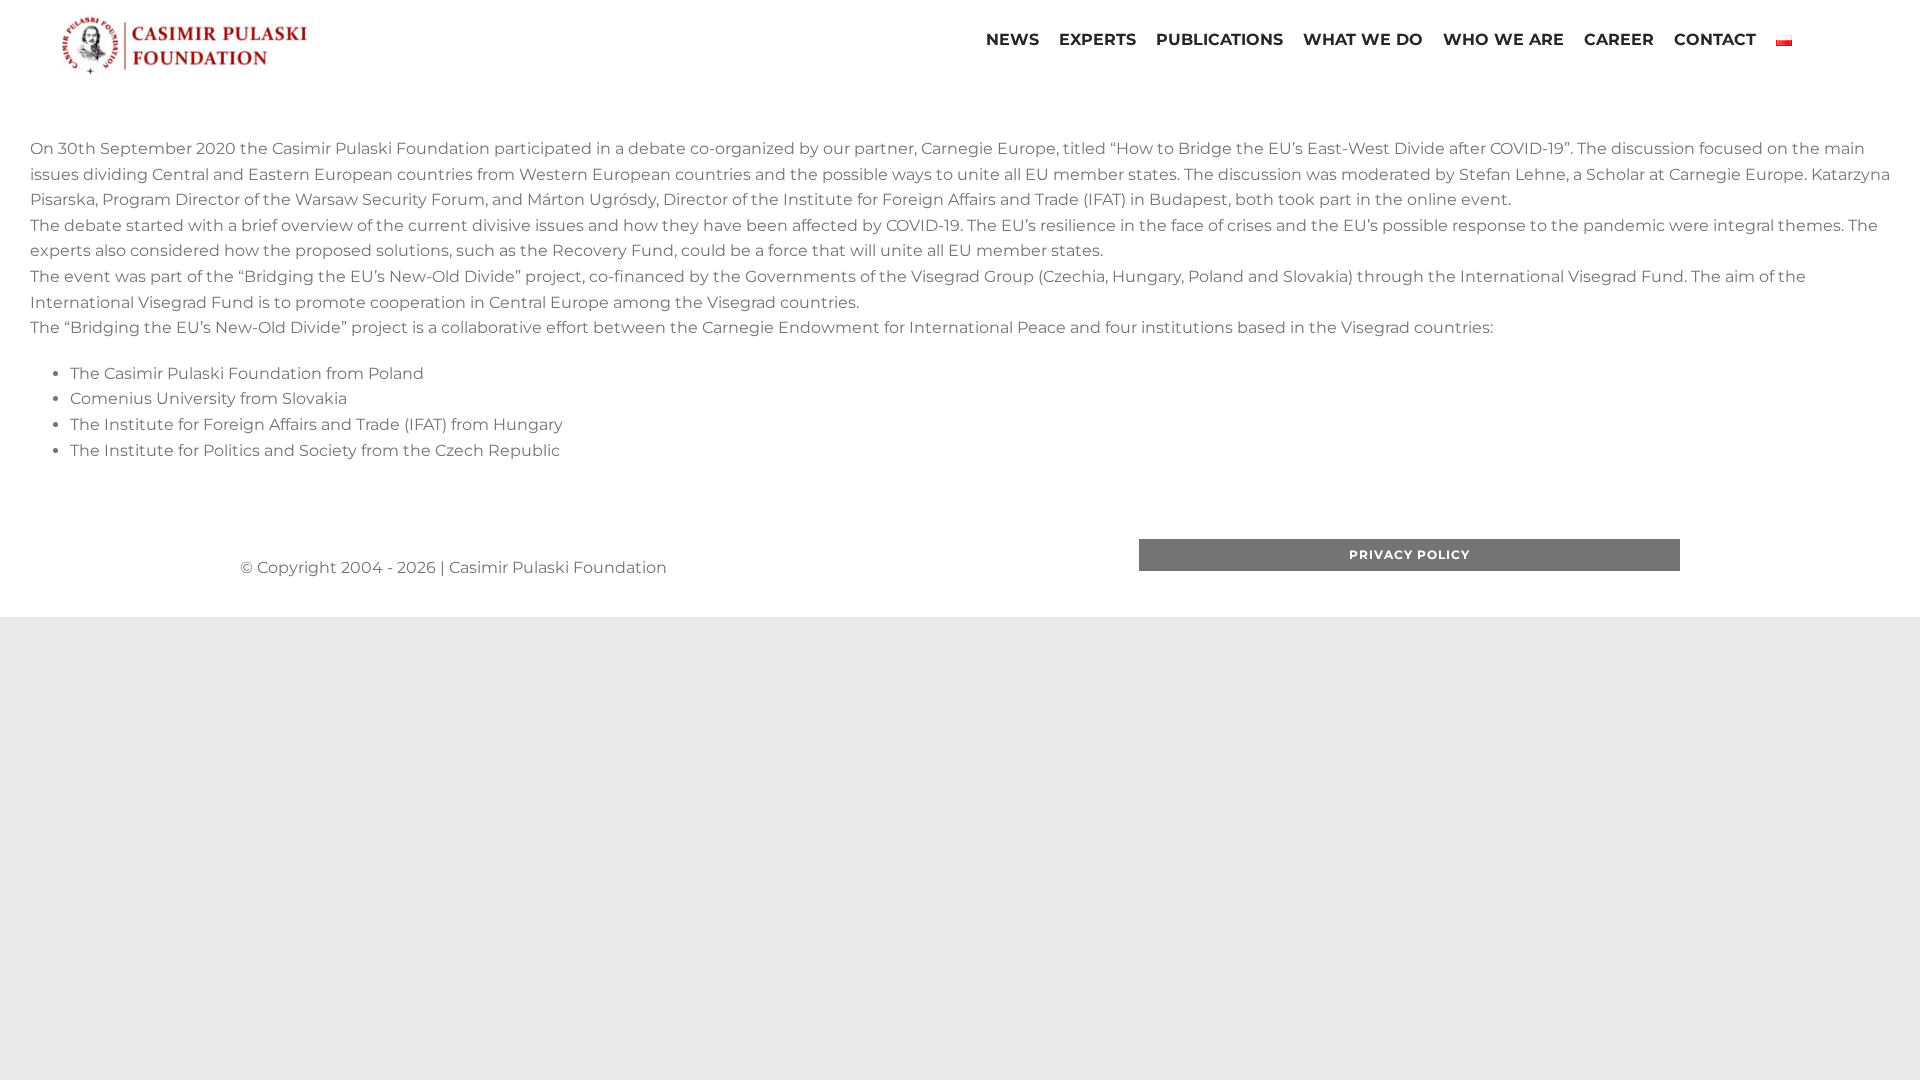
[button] (1818, 42)
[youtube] (909, 568)
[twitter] (877, 568)
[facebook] (845, 568)
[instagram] (941, 568)
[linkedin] (973, 568)
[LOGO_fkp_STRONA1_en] (240, 22)
